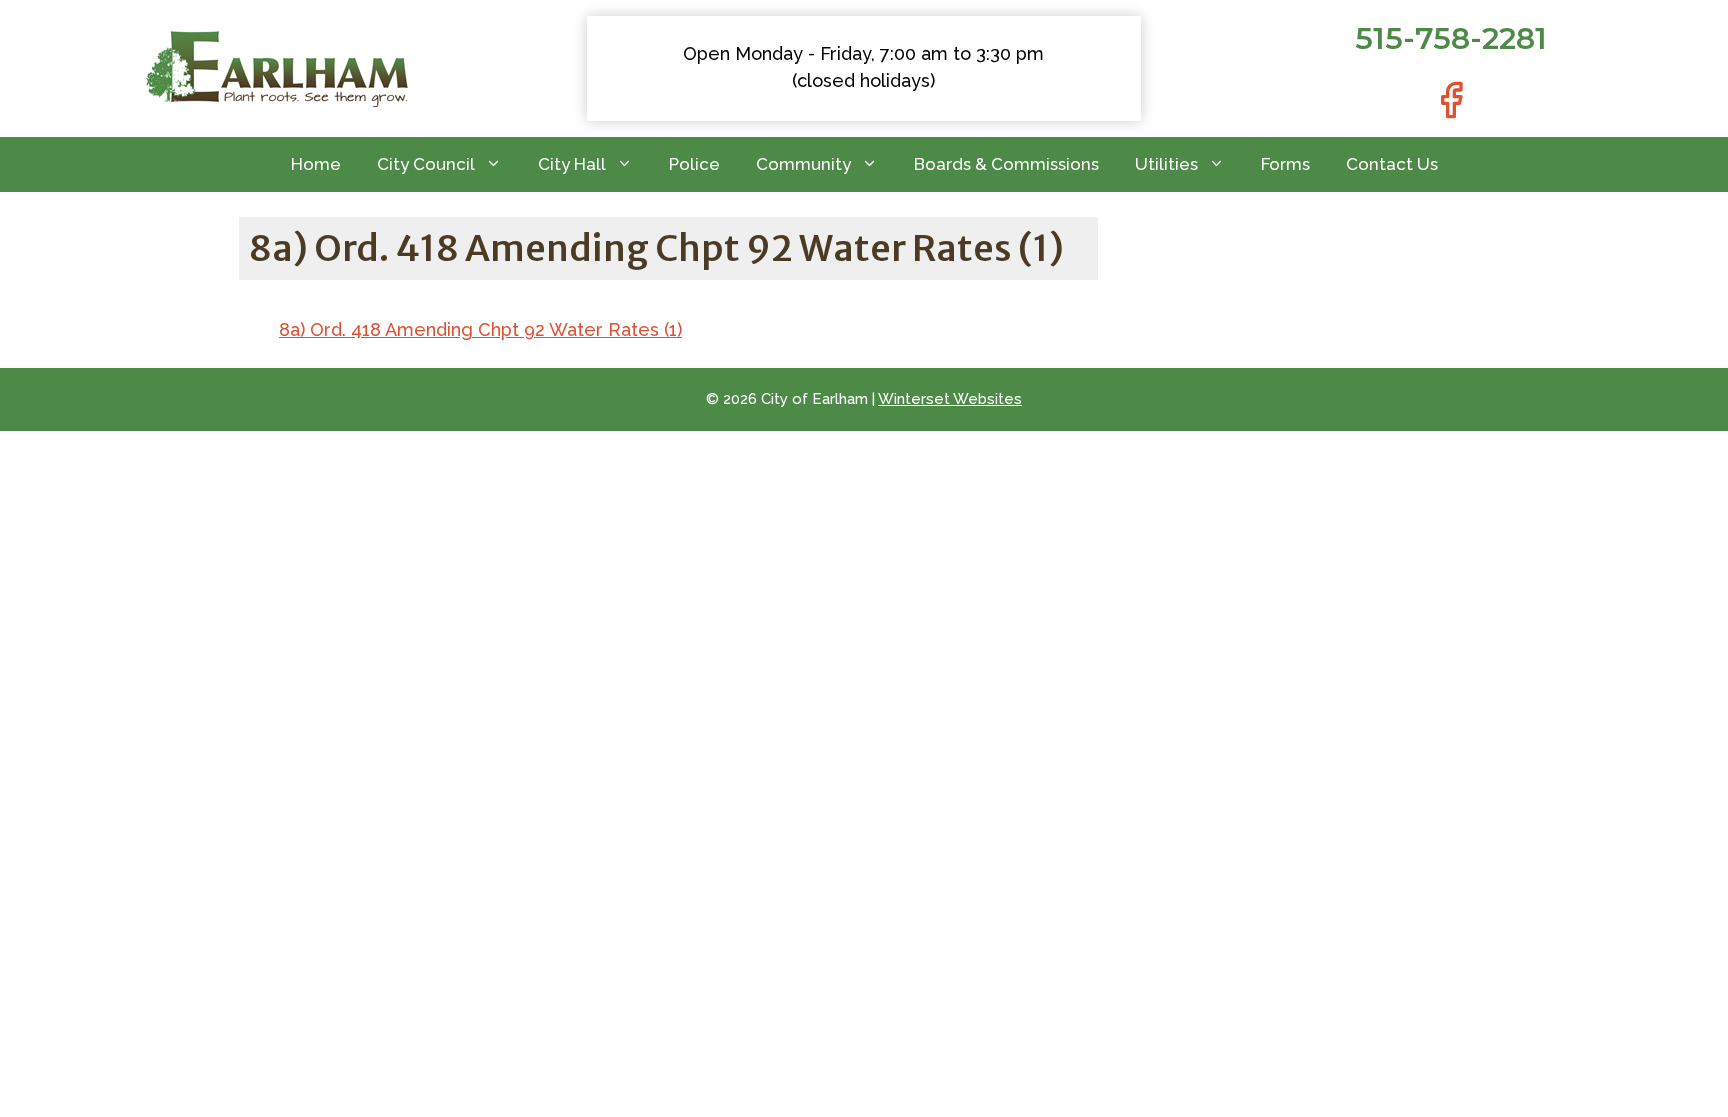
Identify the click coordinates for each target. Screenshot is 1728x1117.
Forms (1285, 164)
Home (316, 164)
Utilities (1166, 164)
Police (694, 164)
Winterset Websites (950, 399)
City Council (426, 164)
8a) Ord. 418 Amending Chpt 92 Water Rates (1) (480, 329)
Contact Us (1392, 164)
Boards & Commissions (1006, 164)
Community (803, 164)
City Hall (572, 164)
